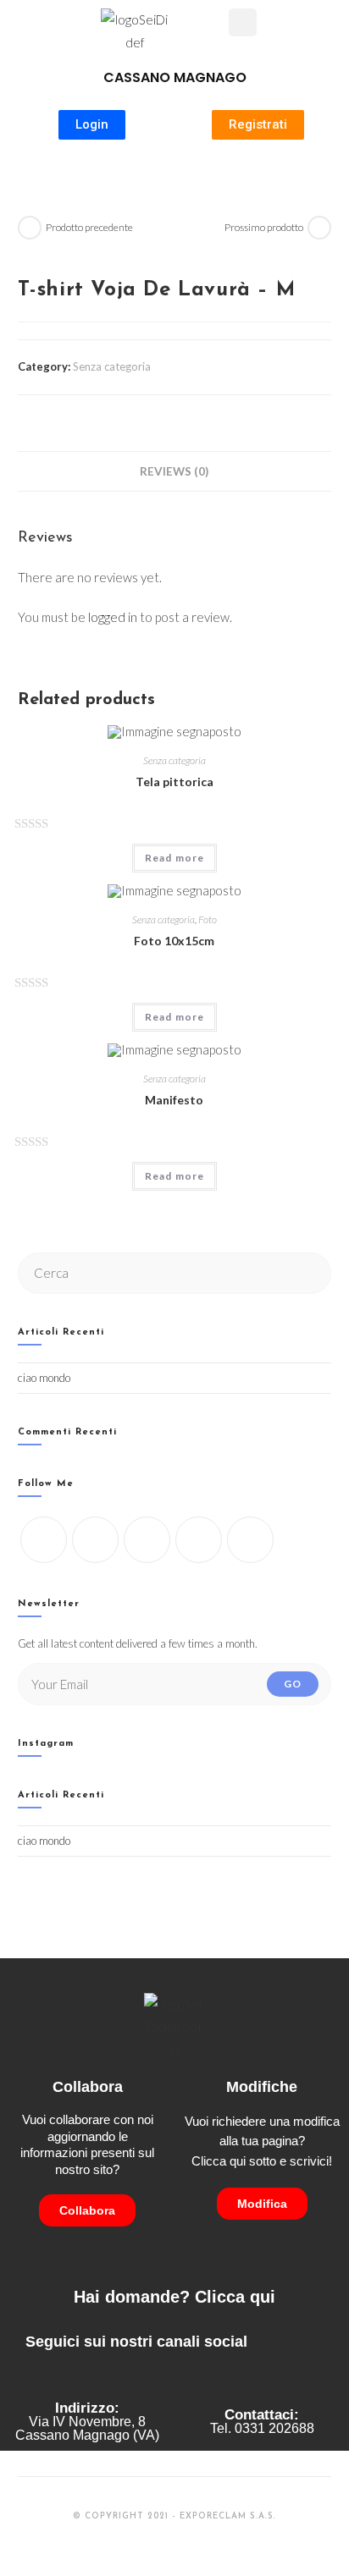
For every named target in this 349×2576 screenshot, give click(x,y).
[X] (44, 1540)
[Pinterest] (250, 1540)
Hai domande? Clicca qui (174, 2297)
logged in (113, 617)
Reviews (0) (174, 471)
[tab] (175, 471)
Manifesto (174, 1100)
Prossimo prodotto (264, 227)
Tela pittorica (174, 782)
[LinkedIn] (199, 1540)
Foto (208, 919)
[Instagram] (147, 1540)
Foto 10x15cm (174, 941)
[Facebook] (95, 1540)
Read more (175, 858)
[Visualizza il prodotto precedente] (30, 228)
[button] (216, 25)
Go (293, 1684)
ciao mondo (44, 1378)
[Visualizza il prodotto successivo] (319, 228)
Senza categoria (112, 366)
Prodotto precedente (89, 227)
